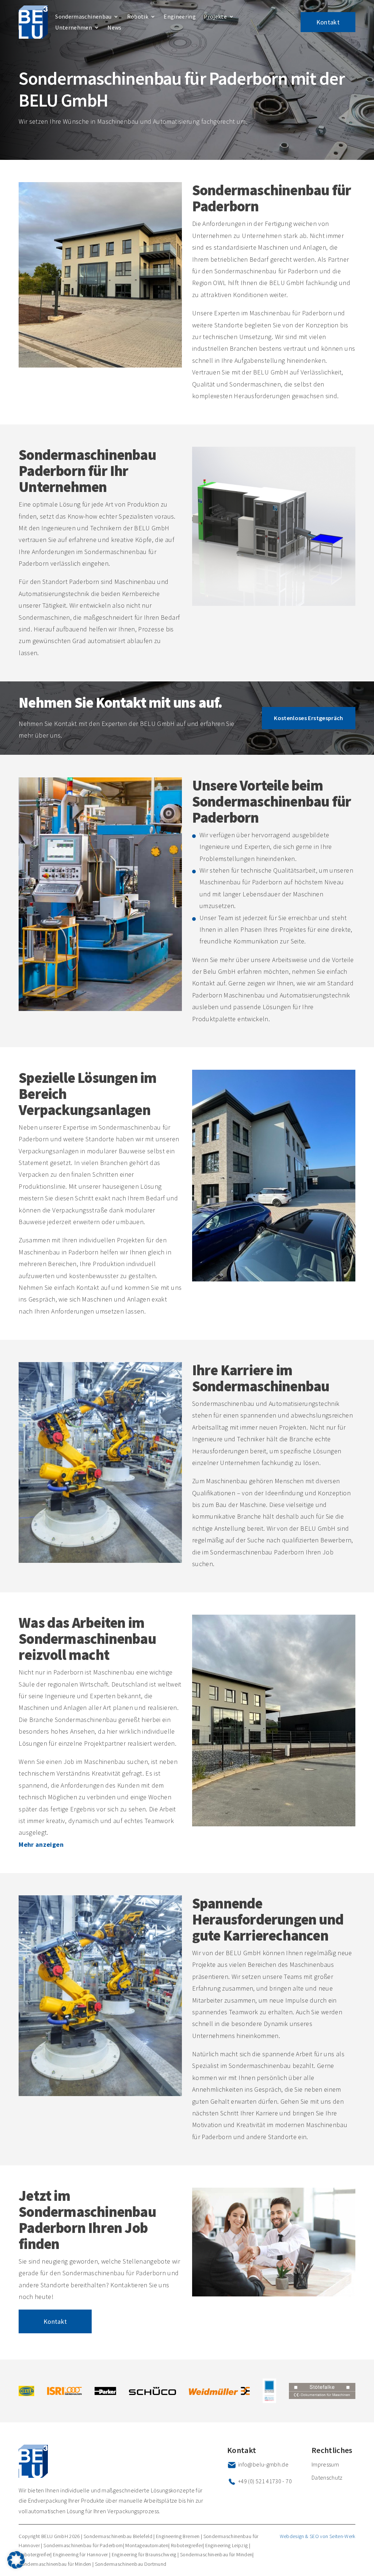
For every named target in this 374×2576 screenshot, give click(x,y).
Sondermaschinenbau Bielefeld (118, 2536)
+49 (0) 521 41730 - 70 (265, 2481)
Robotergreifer (187, 2545)
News (114, 28)
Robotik (138, 17)
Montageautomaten (147, 2545)
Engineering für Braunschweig (144, 2554)
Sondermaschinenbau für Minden (216, 2554)
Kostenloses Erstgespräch (309, 718)
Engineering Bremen (178, 2536)
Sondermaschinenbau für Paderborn (83, 2545)
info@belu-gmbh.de (263, 2464)
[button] (16, 2560)
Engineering (180, 17)
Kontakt (328, 22)
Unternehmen (74, 28)
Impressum (325, 2464)
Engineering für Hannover (81, 2554)
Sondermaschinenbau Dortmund (131, 2564)
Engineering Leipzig (227, 2545)
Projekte (215, 17)
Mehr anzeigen (41, 1844)
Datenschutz (327, 2477)
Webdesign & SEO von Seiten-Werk (318, 2536)
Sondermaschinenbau (83, 17)
